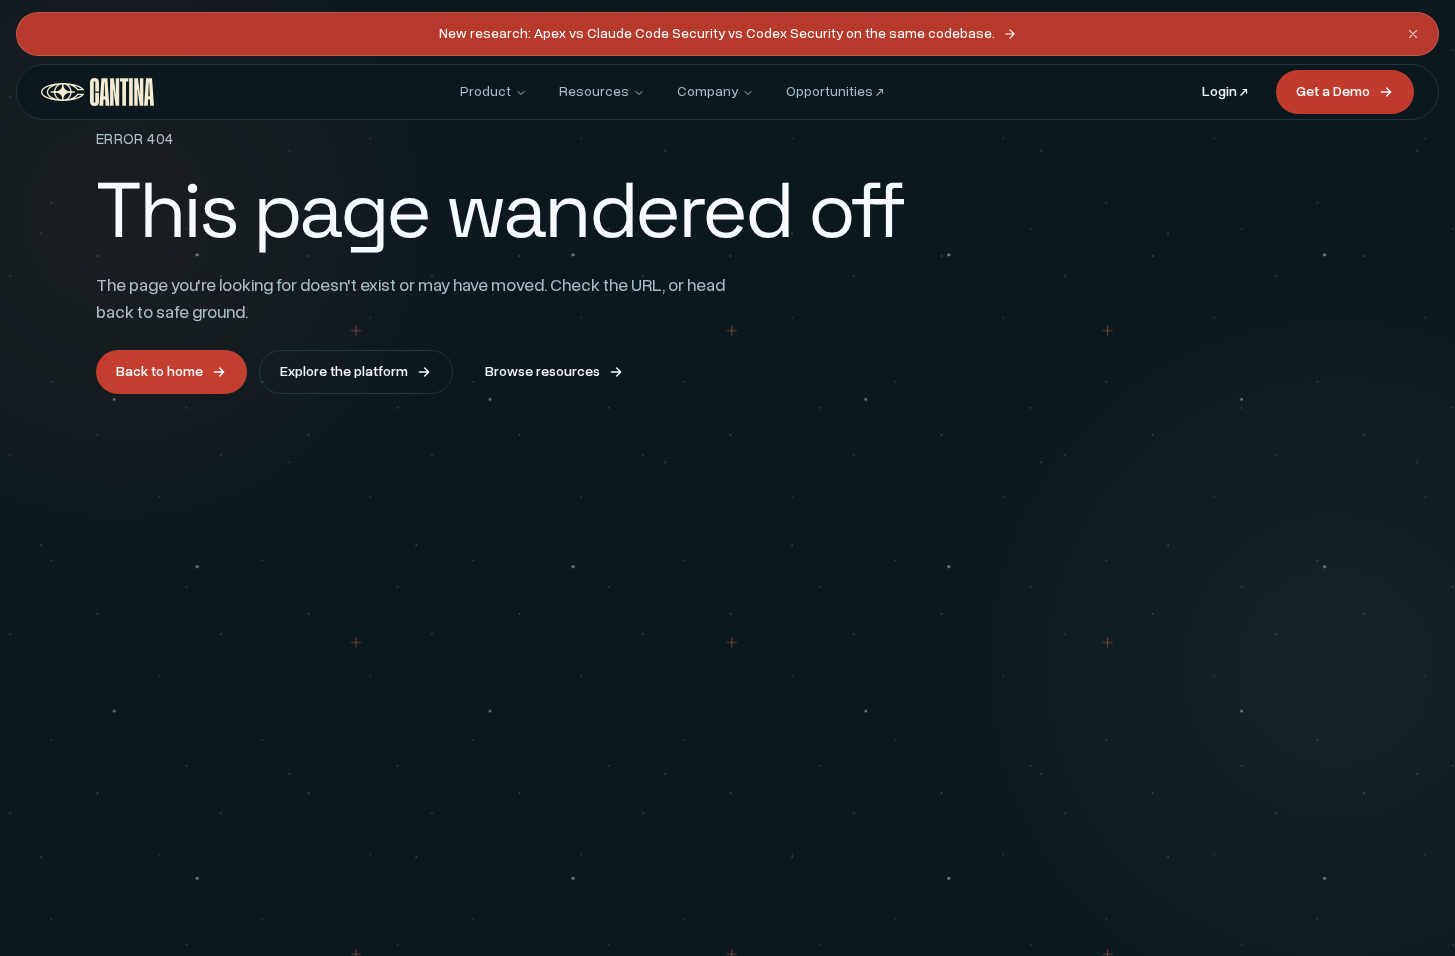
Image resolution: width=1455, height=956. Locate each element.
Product (485, 91)
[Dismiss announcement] (1413, 34)
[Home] (97, 92)
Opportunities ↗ (835, 91)
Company (707, 91)
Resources (594, 91)
